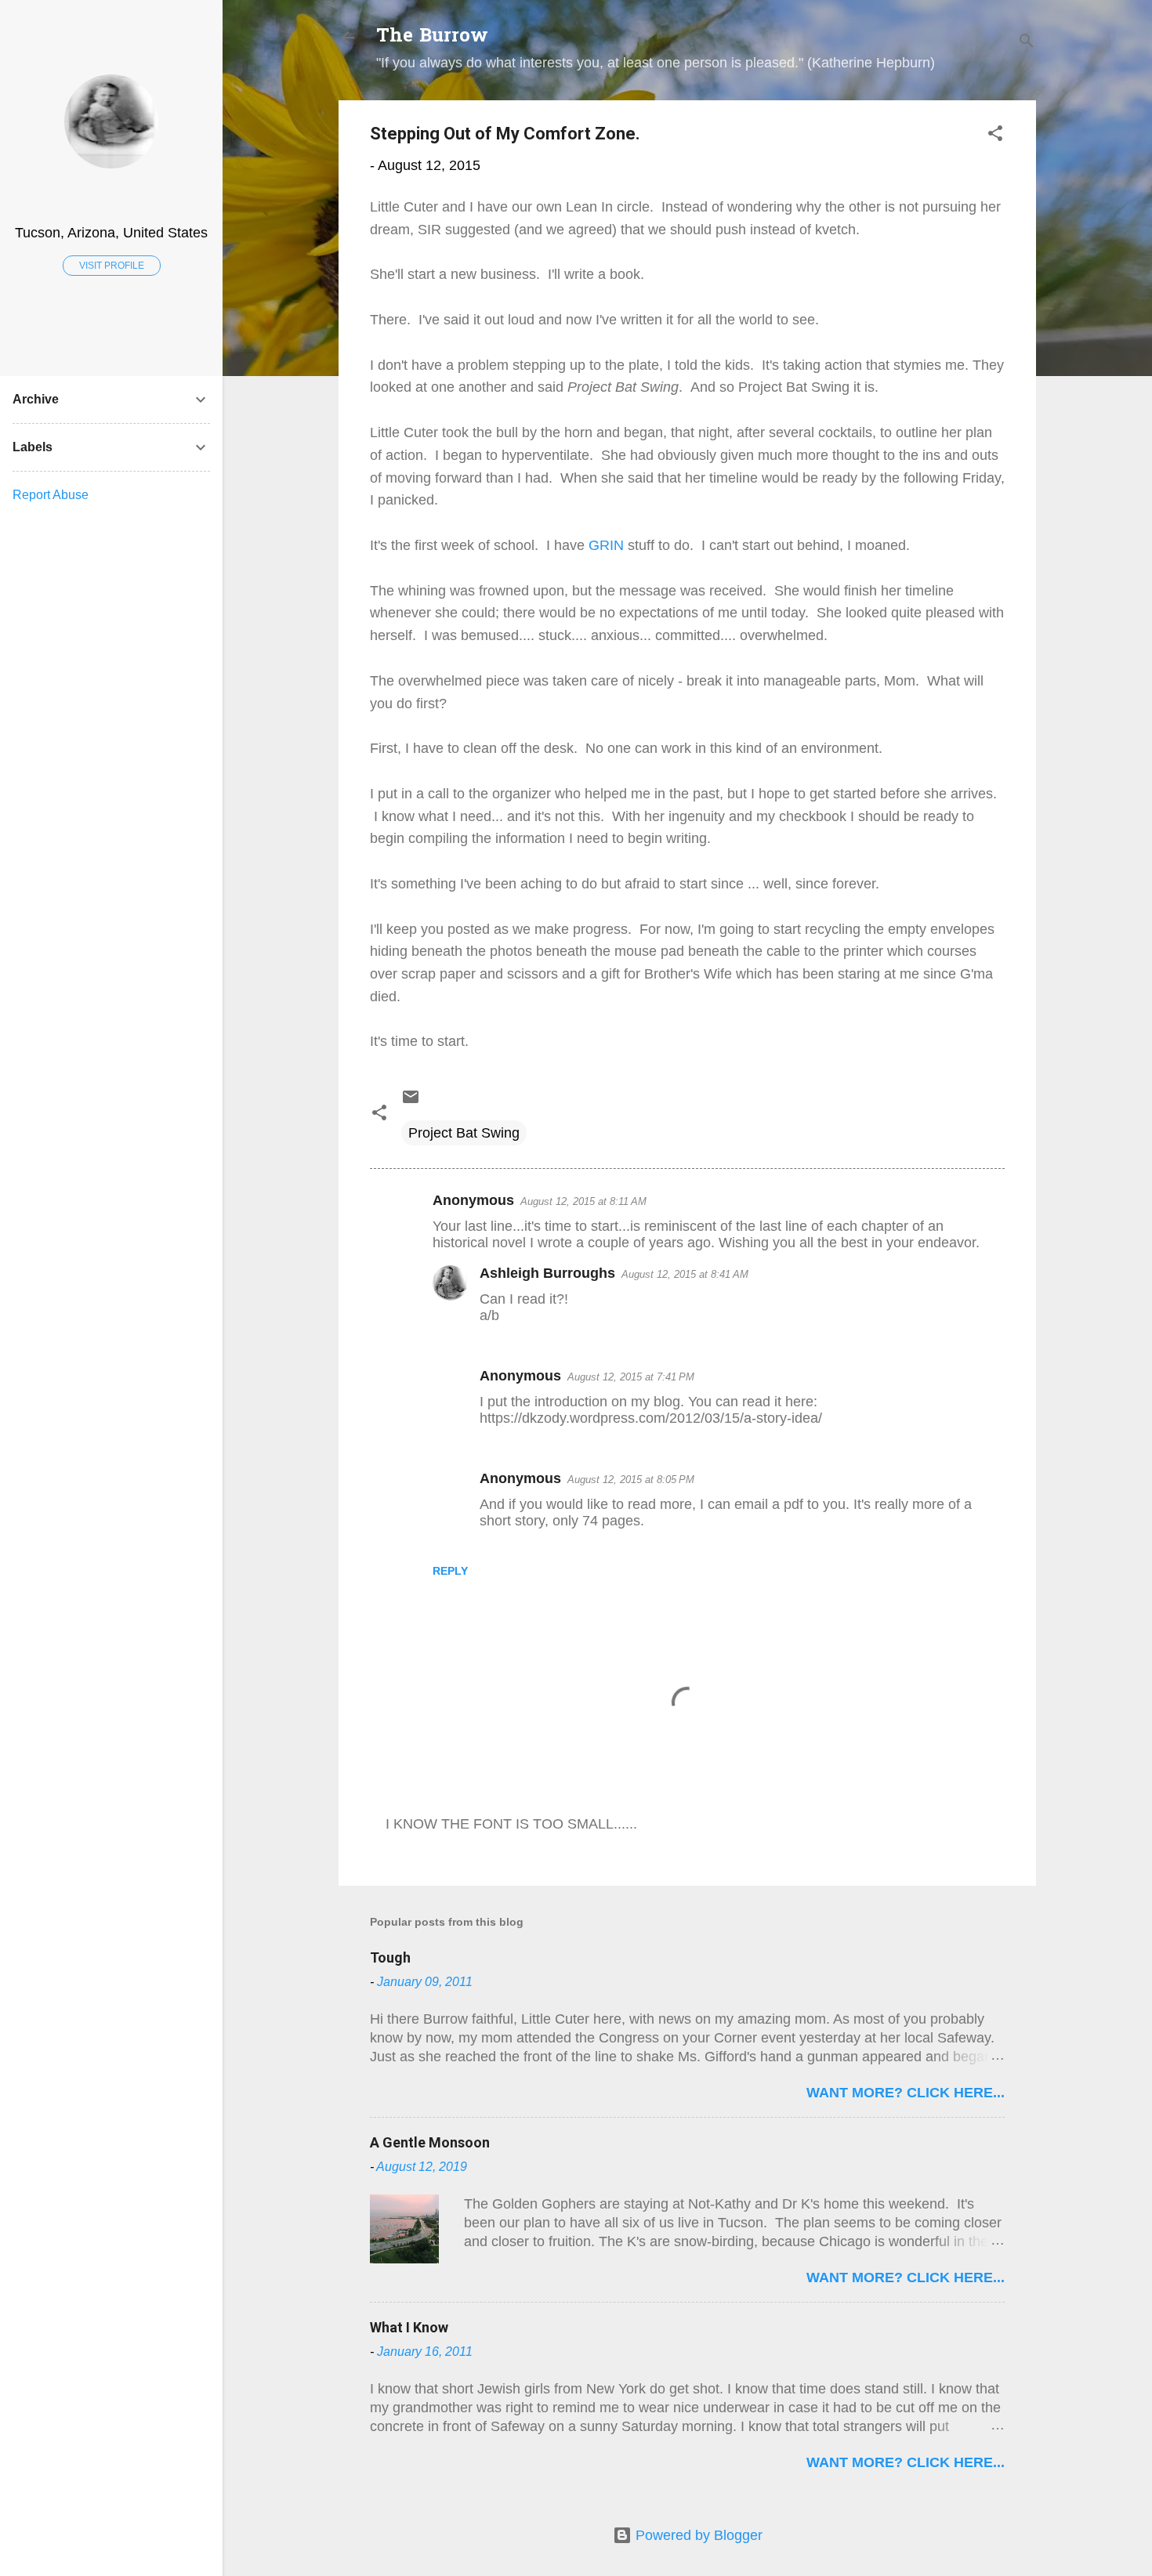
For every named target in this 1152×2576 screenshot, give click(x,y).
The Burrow (432, 37)
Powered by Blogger (697, 2535)
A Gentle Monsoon (430, 2142)
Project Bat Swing (464, 1133)
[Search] (1027, 43)
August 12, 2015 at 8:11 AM (583, 1201)
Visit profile (112, 266)
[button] (995, 136)
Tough (390, 1957)
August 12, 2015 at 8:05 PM (631, 1480)
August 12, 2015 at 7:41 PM (631, 1377)
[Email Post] (411, 1102)
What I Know (409, 2327)
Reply (450, 1571)
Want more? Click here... (906, 2093)
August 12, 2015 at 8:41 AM (685, 1274)
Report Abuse (51, 495)
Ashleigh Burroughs (547, 1273)
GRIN (606, 545)
